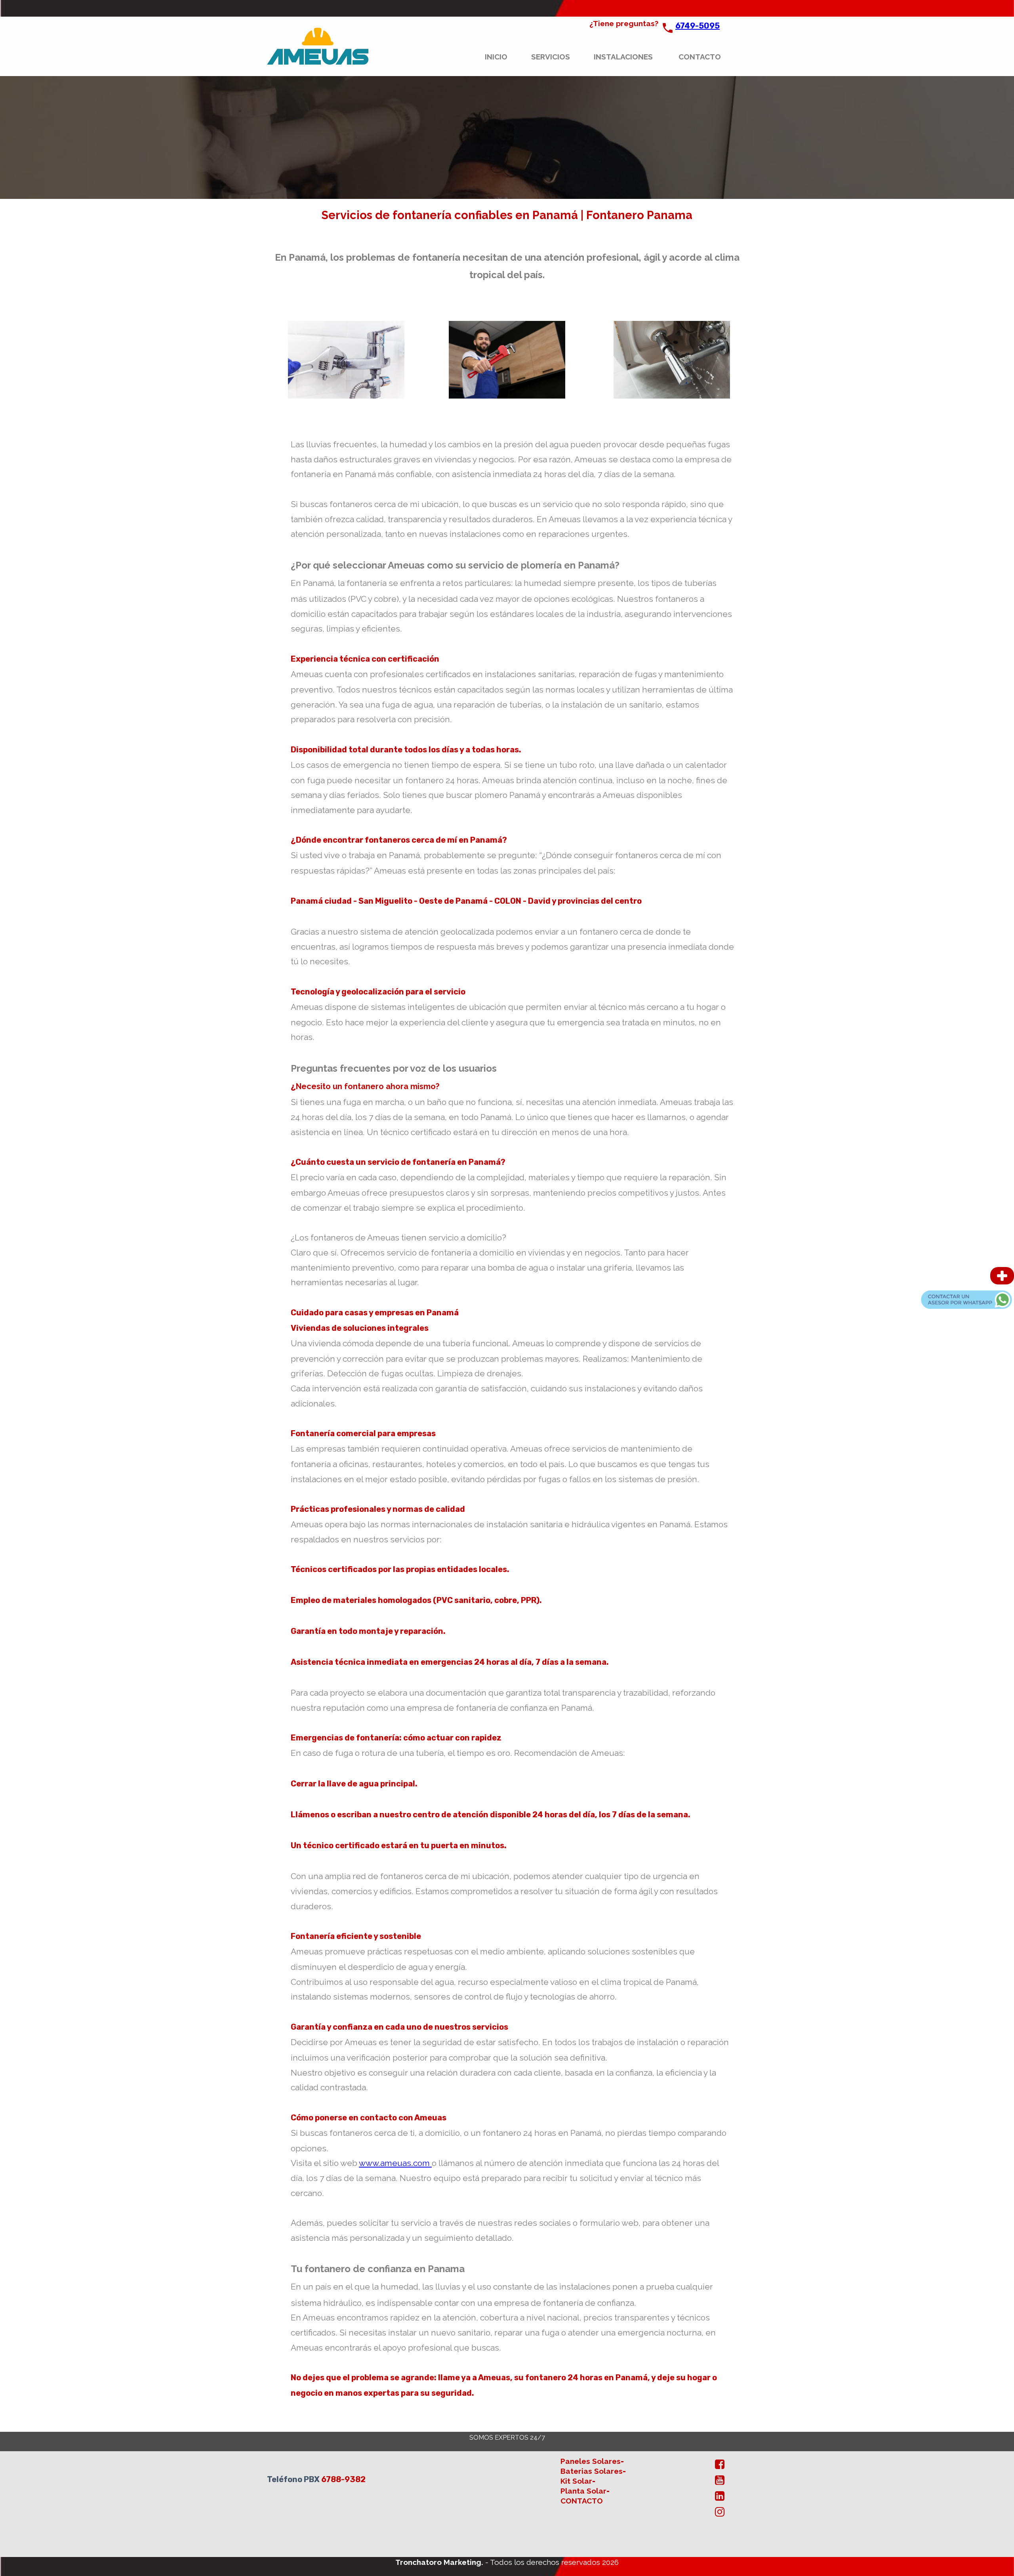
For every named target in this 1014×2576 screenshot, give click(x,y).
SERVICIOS (551, 57)
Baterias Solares (592, 2471)
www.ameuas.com (395, 2163)
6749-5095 (698, 26)
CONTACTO (700, 57)
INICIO (496, 57)
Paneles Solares (591, 2461)
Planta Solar (583, 2491)
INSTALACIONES (623, 57)
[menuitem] (506, 57)
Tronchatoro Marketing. (440, 2562)
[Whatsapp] (966, 1307)
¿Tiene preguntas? (624, 23)
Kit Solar (576, 2481)
